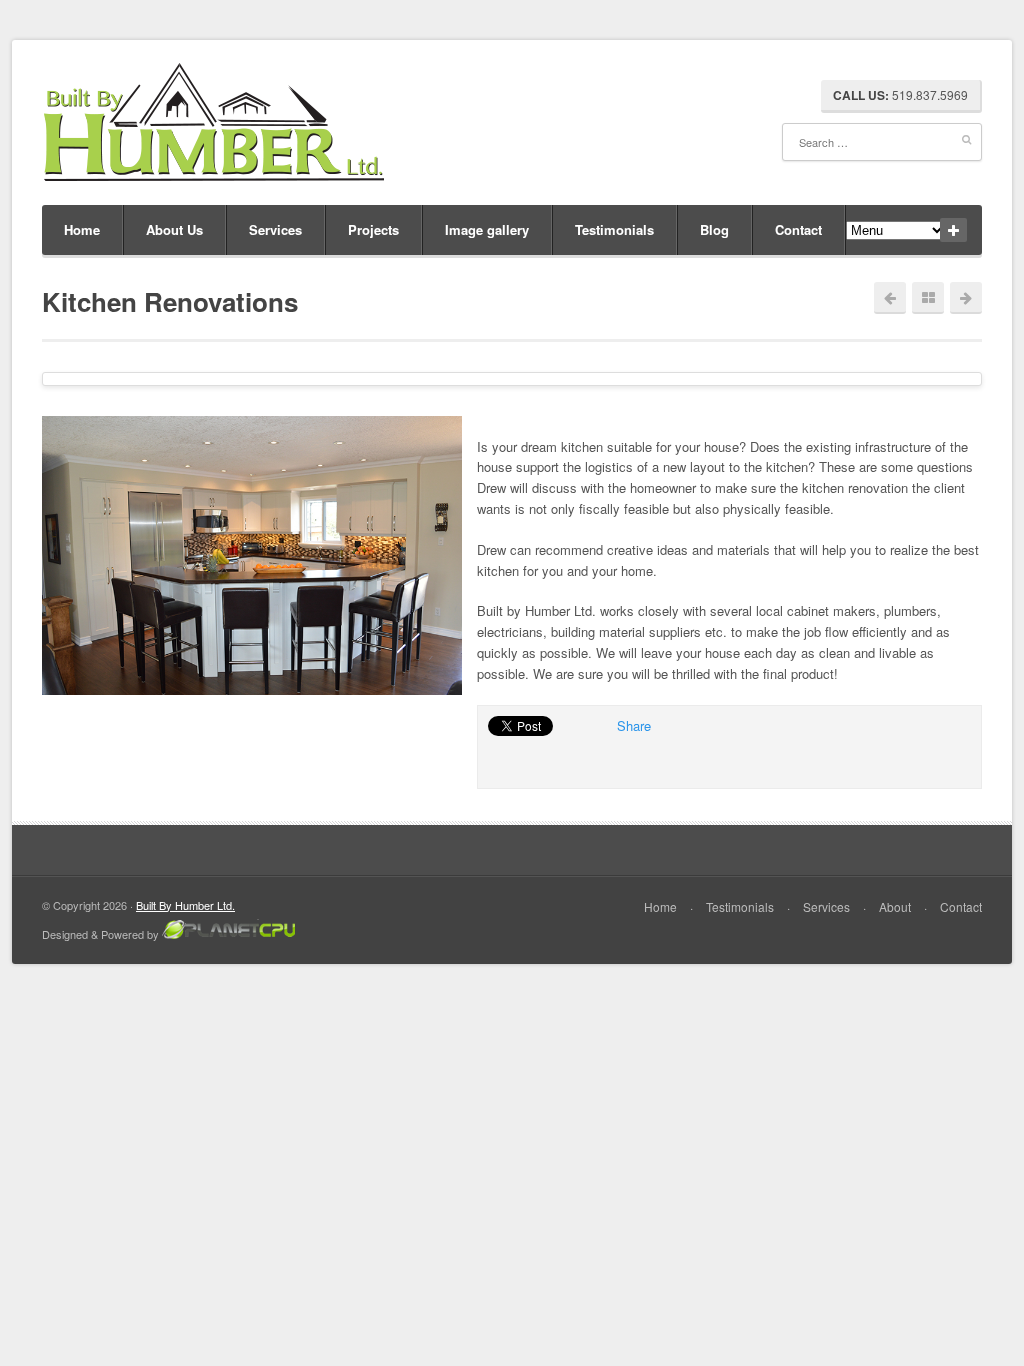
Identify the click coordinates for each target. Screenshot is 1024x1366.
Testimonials (614, 229)
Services (275, 229)
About (895, 906)
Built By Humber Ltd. (185, 905)
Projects (373, 229)
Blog (714, 229)
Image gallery (487, 229)
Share (634, 725)
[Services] (928, 298)
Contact (798, 229)
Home (82, 229)
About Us (174, 229)
